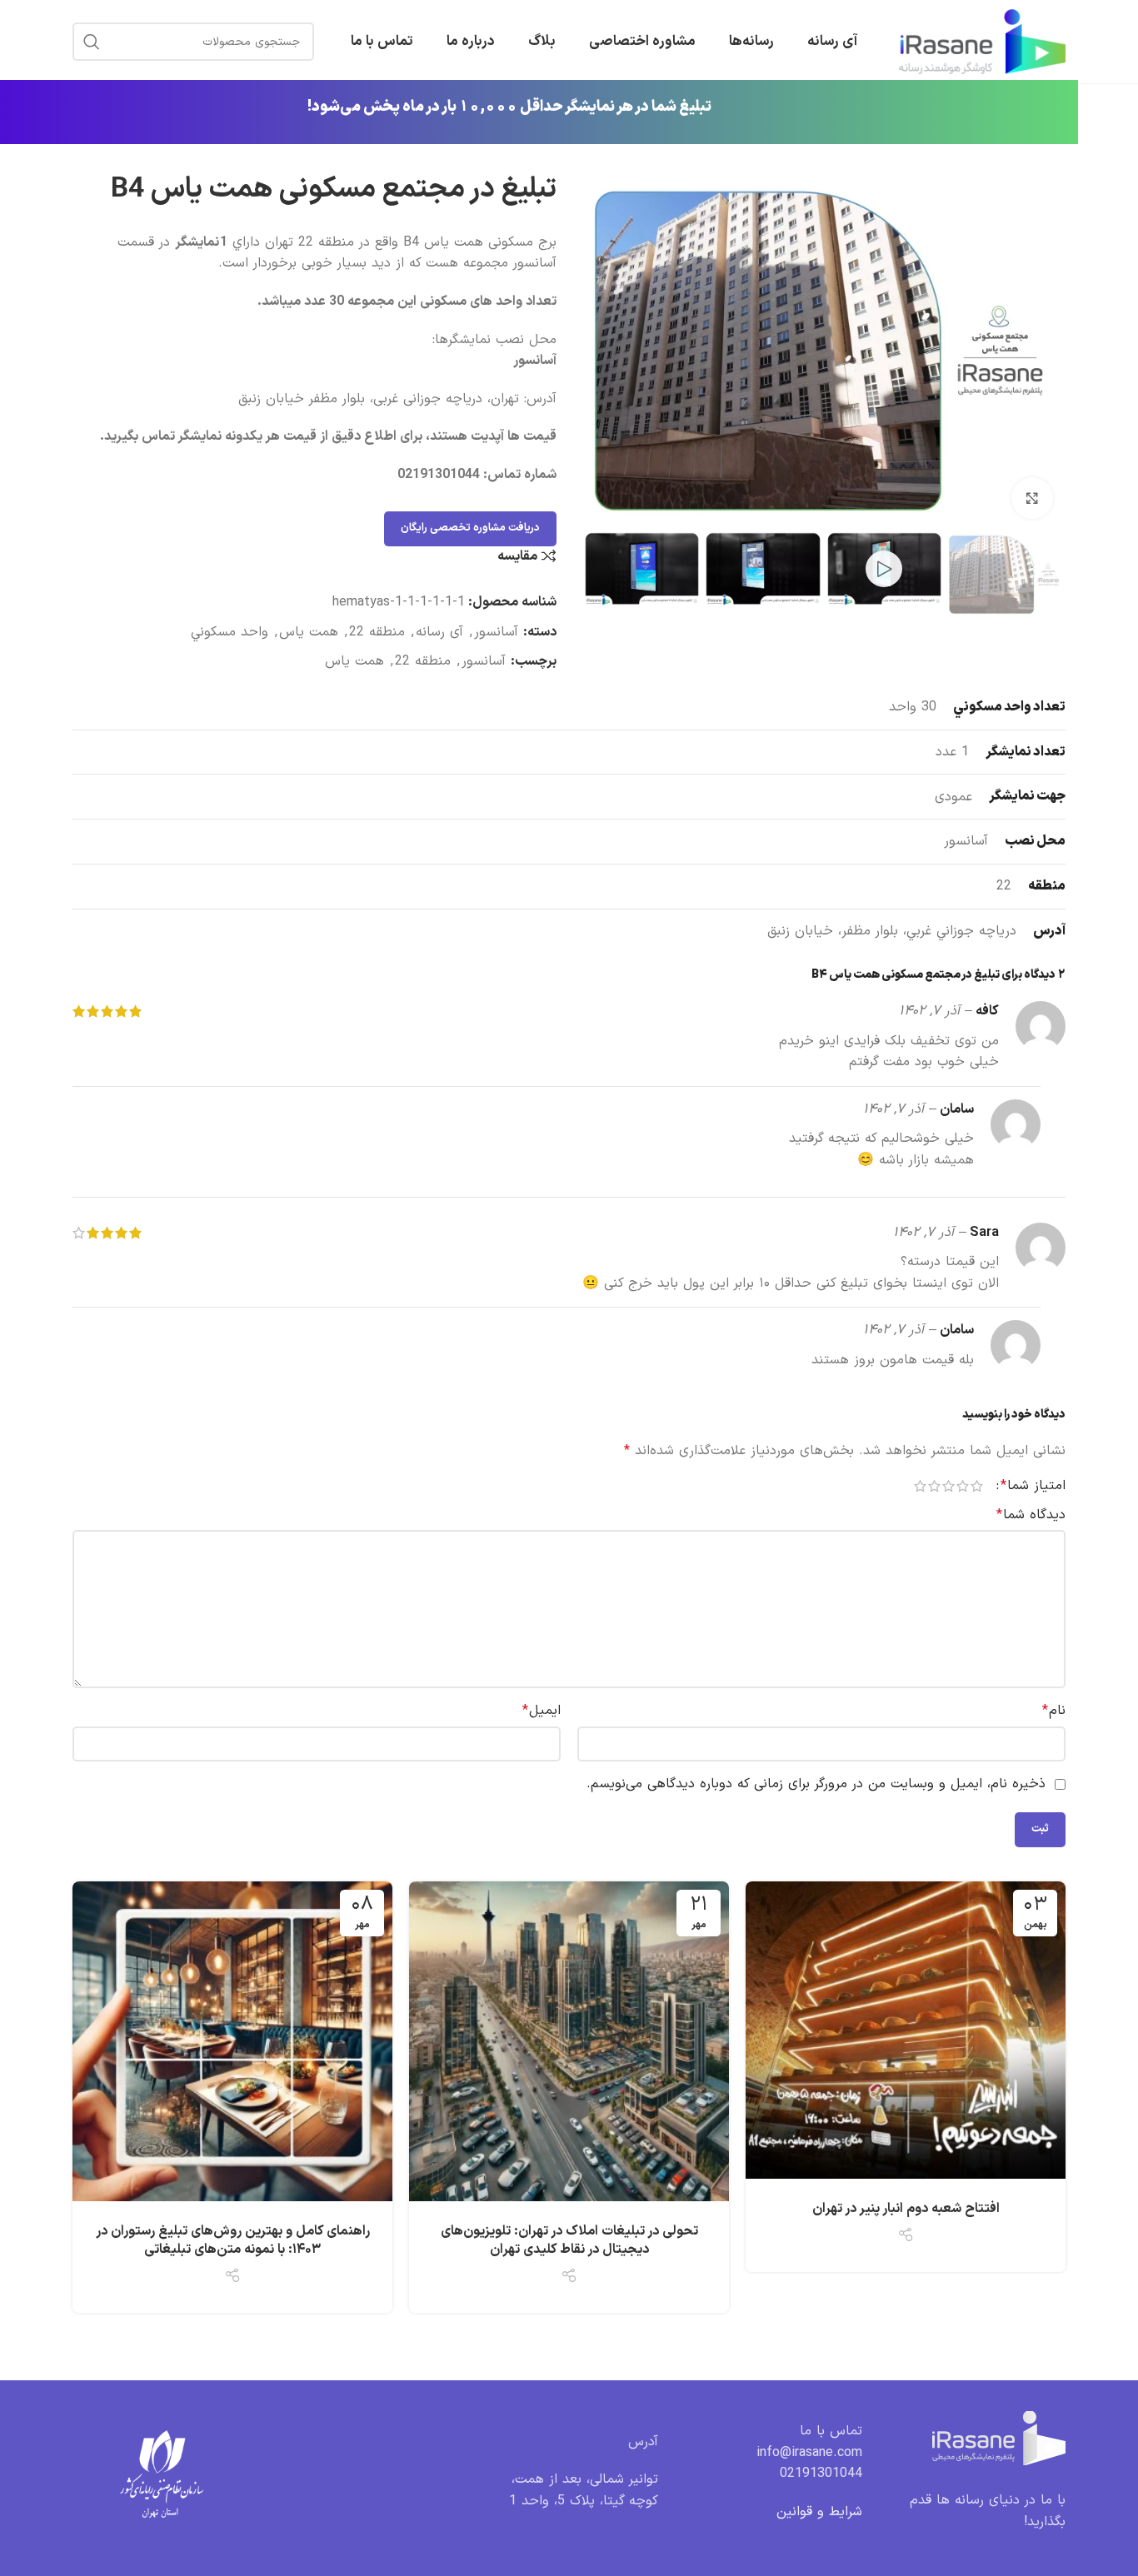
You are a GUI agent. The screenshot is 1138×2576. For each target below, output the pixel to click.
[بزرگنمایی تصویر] (1032, 498)
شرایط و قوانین (819, 2512)
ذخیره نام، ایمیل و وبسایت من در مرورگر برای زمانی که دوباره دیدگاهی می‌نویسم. (816, 1784)
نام (1054, 1711)
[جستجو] (92, 42)
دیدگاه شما (1031, 1515)
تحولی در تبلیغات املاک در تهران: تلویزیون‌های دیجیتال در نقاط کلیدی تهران (569, 2240)
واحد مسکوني (230, 632)
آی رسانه (439, 632)
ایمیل (542, 1711)
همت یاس (309, 632)
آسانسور (496, 632)
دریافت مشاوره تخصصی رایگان (470, 528)
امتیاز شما (1033, 1486)
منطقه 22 (377, 632)
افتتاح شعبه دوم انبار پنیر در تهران (906, 2209)
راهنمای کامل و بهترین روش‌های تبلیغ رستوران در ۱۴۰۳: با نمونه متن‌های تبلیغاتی (233, 2240)
